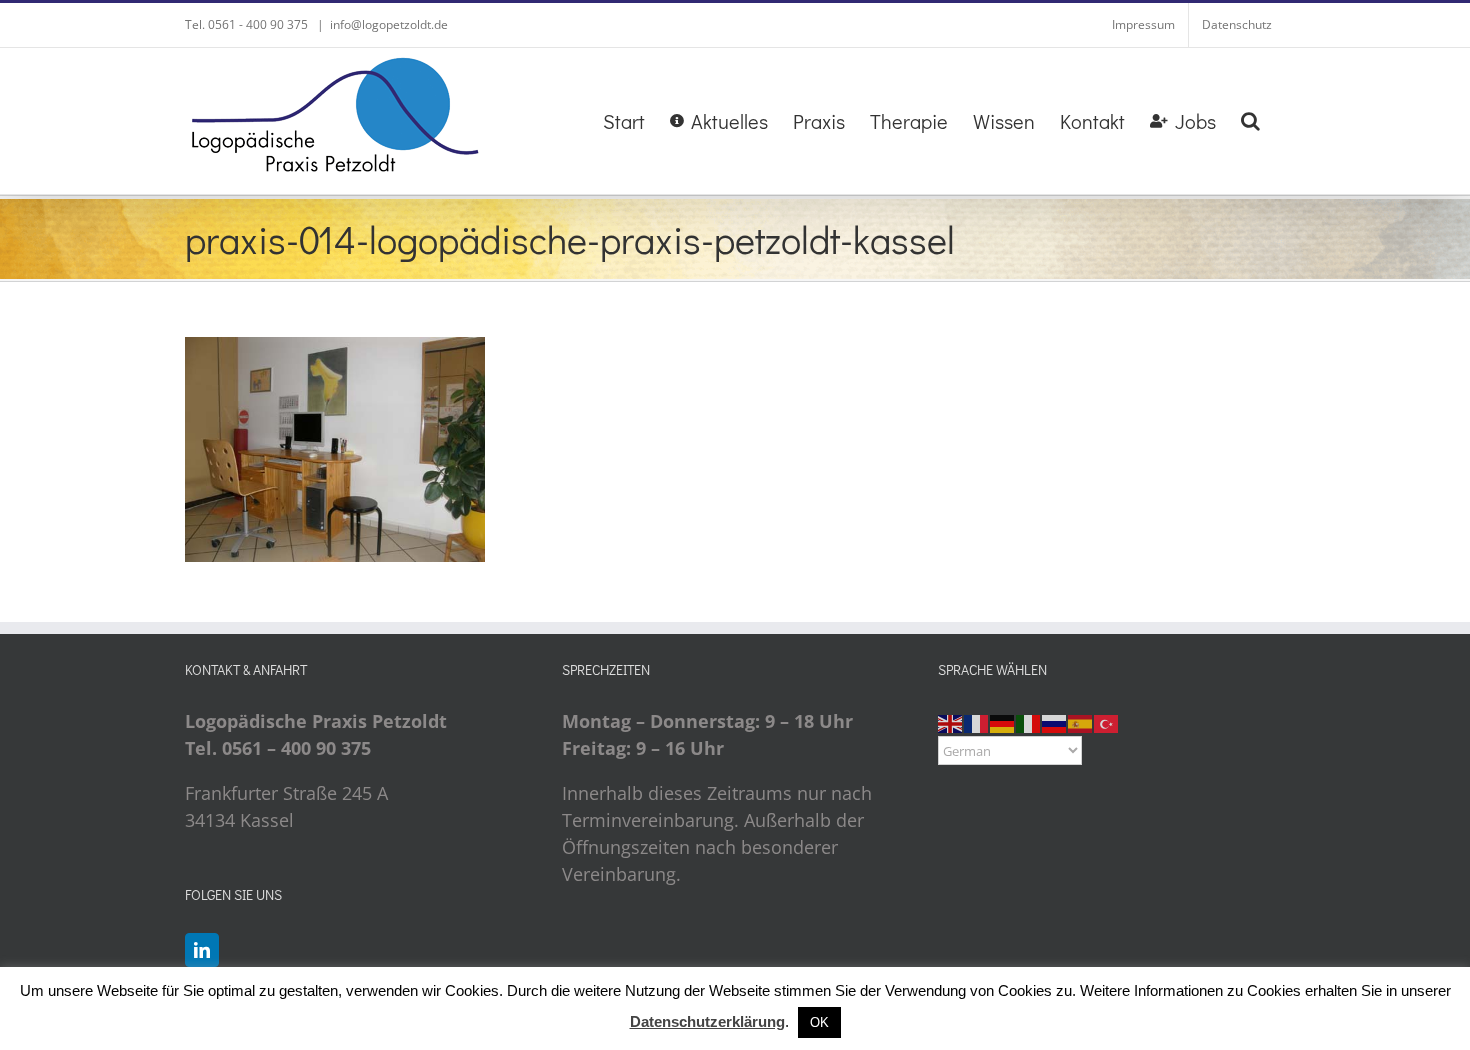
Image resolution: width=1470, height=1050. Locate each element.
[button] (1250, 121)
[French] (977, 721)
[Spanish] (1081, 721)
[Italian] (1029, 721)
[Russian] (1055, 721)
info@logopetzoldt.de (389, 24)
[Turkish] (1107, 721)
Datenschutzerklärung (707, 1021)
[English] (951, 721)
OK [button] (819, 1022)
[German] (1003, 721)
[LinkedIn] (202, 950)
